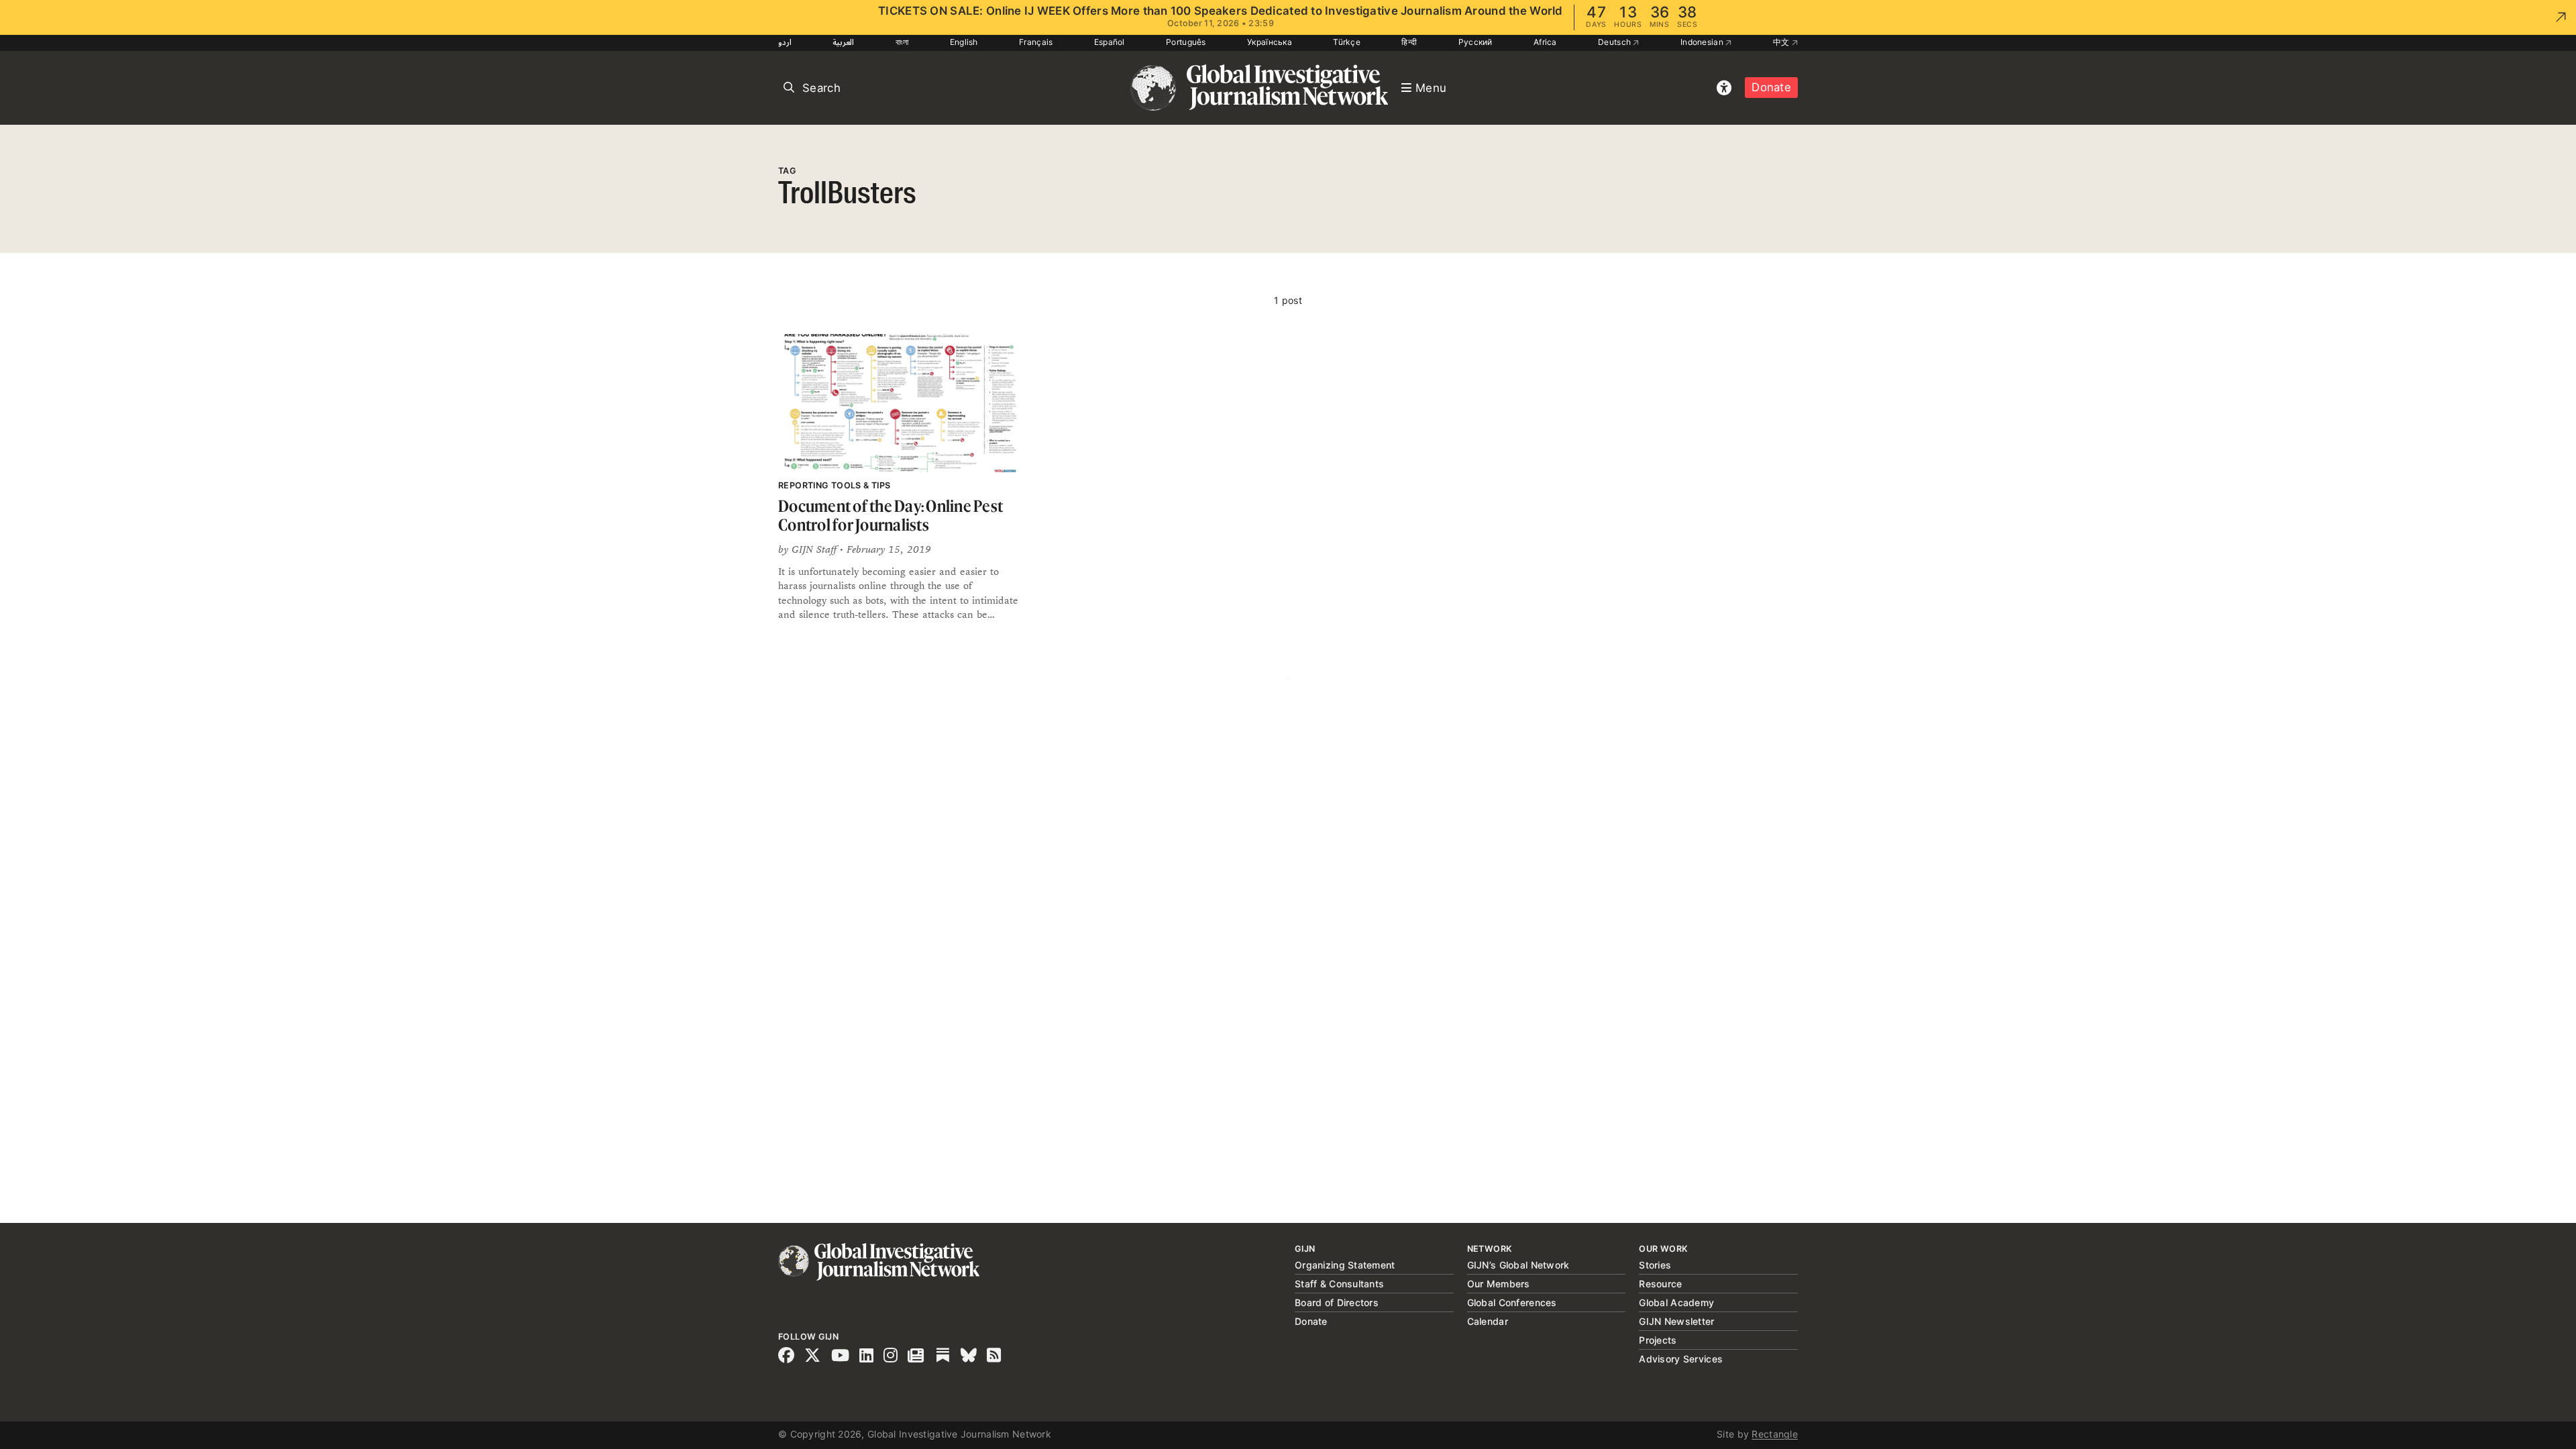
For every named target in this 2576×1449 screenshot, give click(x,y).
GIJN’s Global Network (1518, 1265)
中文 (1782, 42)
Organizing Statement (1345, 1265)
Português (1186, 42)
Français (1036, 42)
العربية (843, 42)
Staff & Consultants (1339, 1284)
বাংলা (902, 42)
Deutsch (1615, 42)
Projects (1658, 1340)
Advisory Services (1681, 1359)
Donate (1771, 87)
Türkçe (1347, 42)
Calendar (1488, 1321)
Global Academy (1676, 1302)
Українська (1270, 42)
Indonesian (1703, 42)
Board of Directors (1337, 1302)
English (964, 42)
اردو (785, 42)
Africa (1545, 42)
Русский (1475, 42)
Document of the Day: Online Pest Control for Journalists (891, 516)
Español (1110, 42)
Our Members (1499, 1284)
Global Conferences (1512, 1302)
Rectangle (1775, 1434)
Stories (1655, 1265)
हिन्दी (1409, 42)
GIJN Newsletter (1676, 1321)
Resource (1660, 1284)
